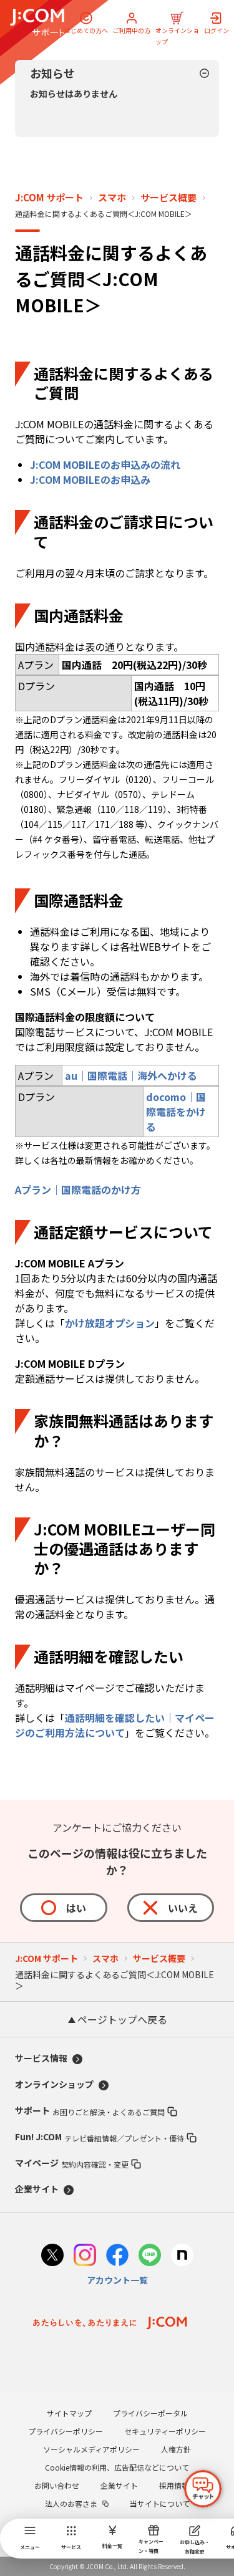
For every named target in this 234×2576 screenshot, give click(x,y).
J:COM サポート (49, 198)
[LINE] (150, 2256)
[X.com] (52, 2256)
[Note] (182, 2256)
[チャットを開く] (203, 2489)
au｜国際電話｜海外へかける (131, 1075)
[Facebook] (117, 2256)
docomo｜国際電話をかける (176, 1112)
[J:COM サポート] (37, 22)
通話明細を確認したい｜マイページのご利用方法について (115, 1725)
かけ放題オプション (110, 1323)
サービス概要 (168, 198)
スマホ (112, 198)
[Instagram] (85, 2256)
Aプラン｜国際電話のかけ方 (78, 1189)
